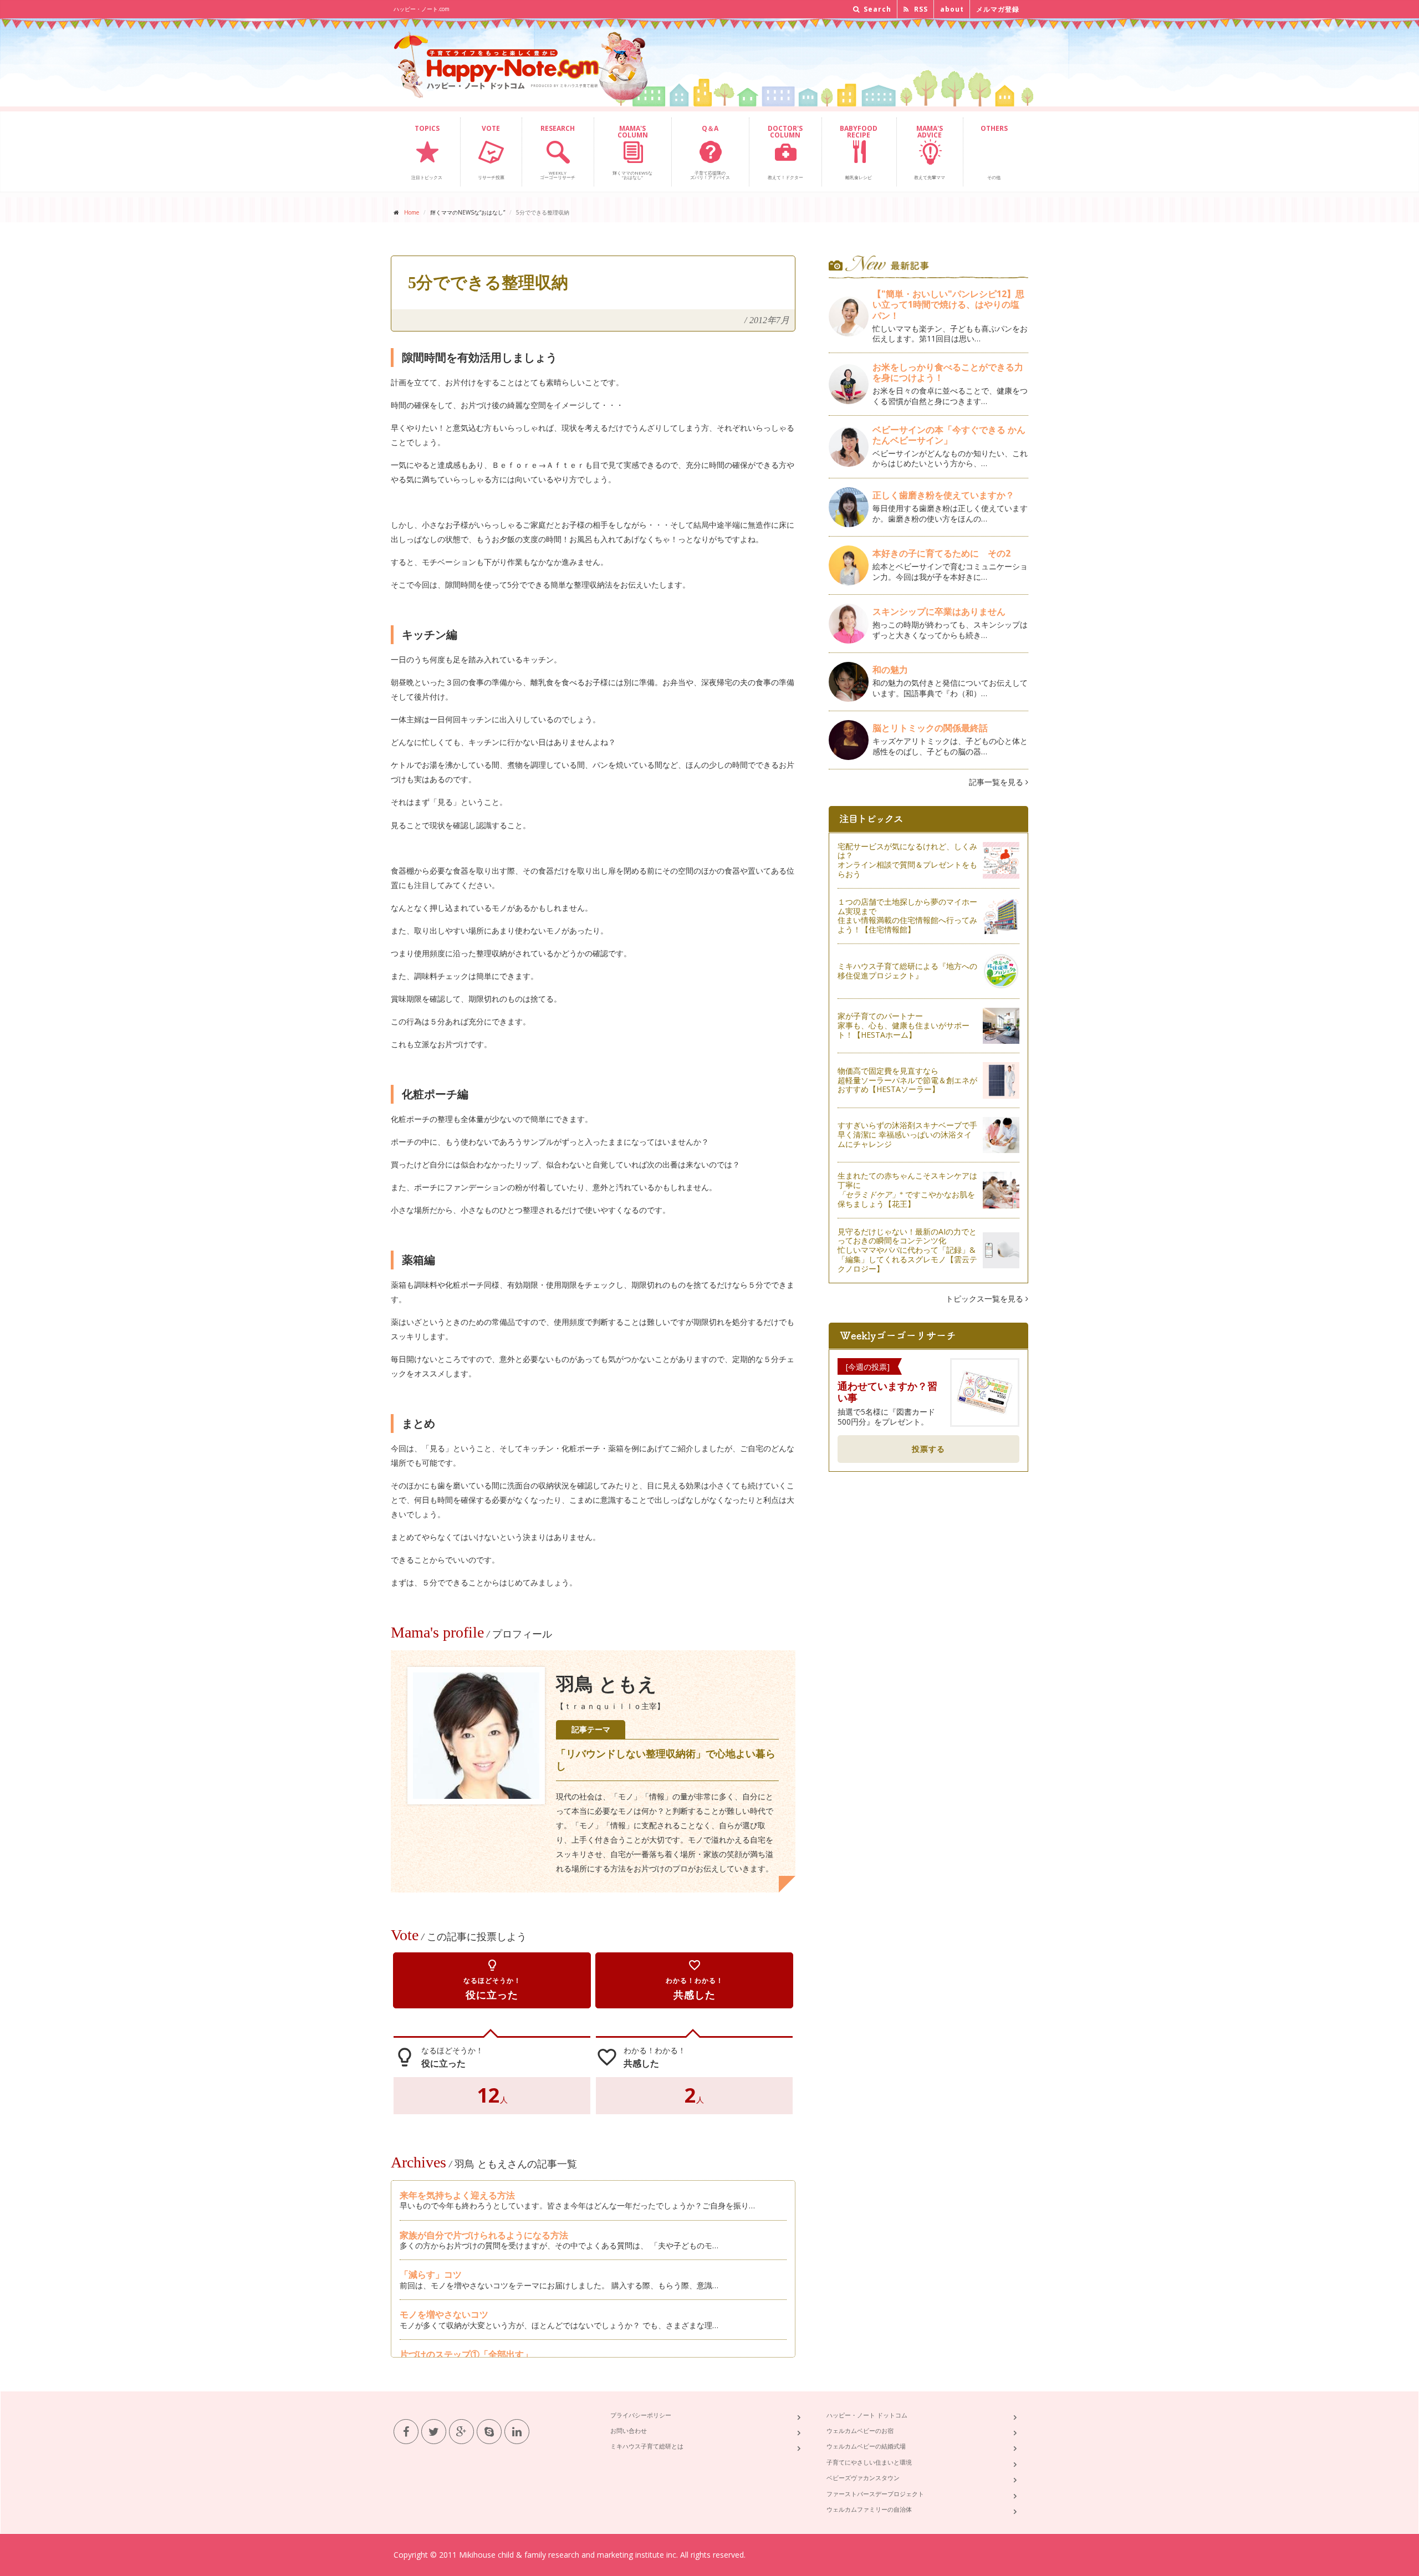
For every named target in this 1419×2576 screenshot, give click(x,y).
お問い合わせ (629, 2430)
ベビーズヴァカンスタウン (863, 2478)
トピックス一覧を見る (986, 1299)
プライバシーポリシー (641, 2415)
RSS (920, 9)
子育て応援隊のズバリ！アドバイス (710, 152)
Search (876, 9)
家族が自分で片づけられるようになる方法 (484, 2235)
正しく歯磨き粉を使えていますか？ (943, 495)
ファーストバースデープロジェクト (875, 2494)
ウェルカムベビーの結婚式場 (866, 2446)
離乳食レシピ (859, 152)
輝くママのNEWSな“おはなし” (632, 152)
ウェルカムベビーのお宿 (860, 2430)
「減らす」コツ (431, 2274)
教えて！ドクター (785, 152)
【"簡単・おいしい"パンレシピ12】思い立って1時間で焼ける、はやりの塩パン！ (948, 304)
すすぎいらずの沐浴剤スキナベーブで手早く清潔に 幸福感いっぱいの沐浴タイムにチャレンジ (907, 1134)
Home (412, 212)
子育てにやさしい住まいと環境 (869, 2462)
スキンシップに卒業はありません (939, 611)
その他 (994, 152)
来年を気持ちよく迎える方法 (457, 2195)
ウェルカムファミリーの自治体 (869, 2509)
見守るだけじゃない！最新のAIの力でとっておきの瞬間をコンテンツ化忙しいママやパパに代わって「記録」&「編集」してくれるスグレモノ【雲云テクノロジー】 (907, 1250)
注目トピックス (427, 152)
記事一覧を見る (997, 782)
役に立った (492, 1980)
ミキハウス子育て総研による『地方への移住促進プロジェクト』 (907, 971)
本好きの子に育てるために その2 (941, 553)
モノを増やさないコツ (444, 2314)
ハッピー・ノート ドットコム (867, 2415)
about (952, 9)
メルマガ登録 (998, 9)
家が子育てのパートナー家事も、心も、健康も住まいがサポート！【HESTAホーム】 (904, 1025)
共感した (695, 1980)
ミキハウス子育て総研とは (647, 2446)
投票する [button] (928, 1449)
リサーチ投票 (491, 152)
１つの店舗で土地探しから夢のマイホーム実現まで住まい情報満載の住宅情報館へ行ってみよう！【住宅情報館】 (907, 915)
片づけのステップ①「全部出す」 (466, 2354)
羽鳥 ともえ (606, 1684)
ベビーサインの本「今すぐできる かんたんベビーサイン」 (949, 435)
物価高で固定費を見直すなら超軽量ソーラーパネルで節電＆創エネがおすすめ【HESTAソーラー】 (907, 1080)
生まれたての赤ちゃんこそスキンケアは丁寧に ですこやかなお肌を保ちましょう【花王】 (907, 1189)
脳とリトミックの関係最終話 (930, 728)
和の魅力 (890, 670)
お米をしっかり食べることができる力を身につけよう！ (948, 372)
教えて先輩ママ (930, 152)
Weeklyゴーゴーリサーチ (558, 152)
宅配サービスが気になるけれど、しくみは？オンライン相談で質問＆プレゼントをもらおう (907, 860)
